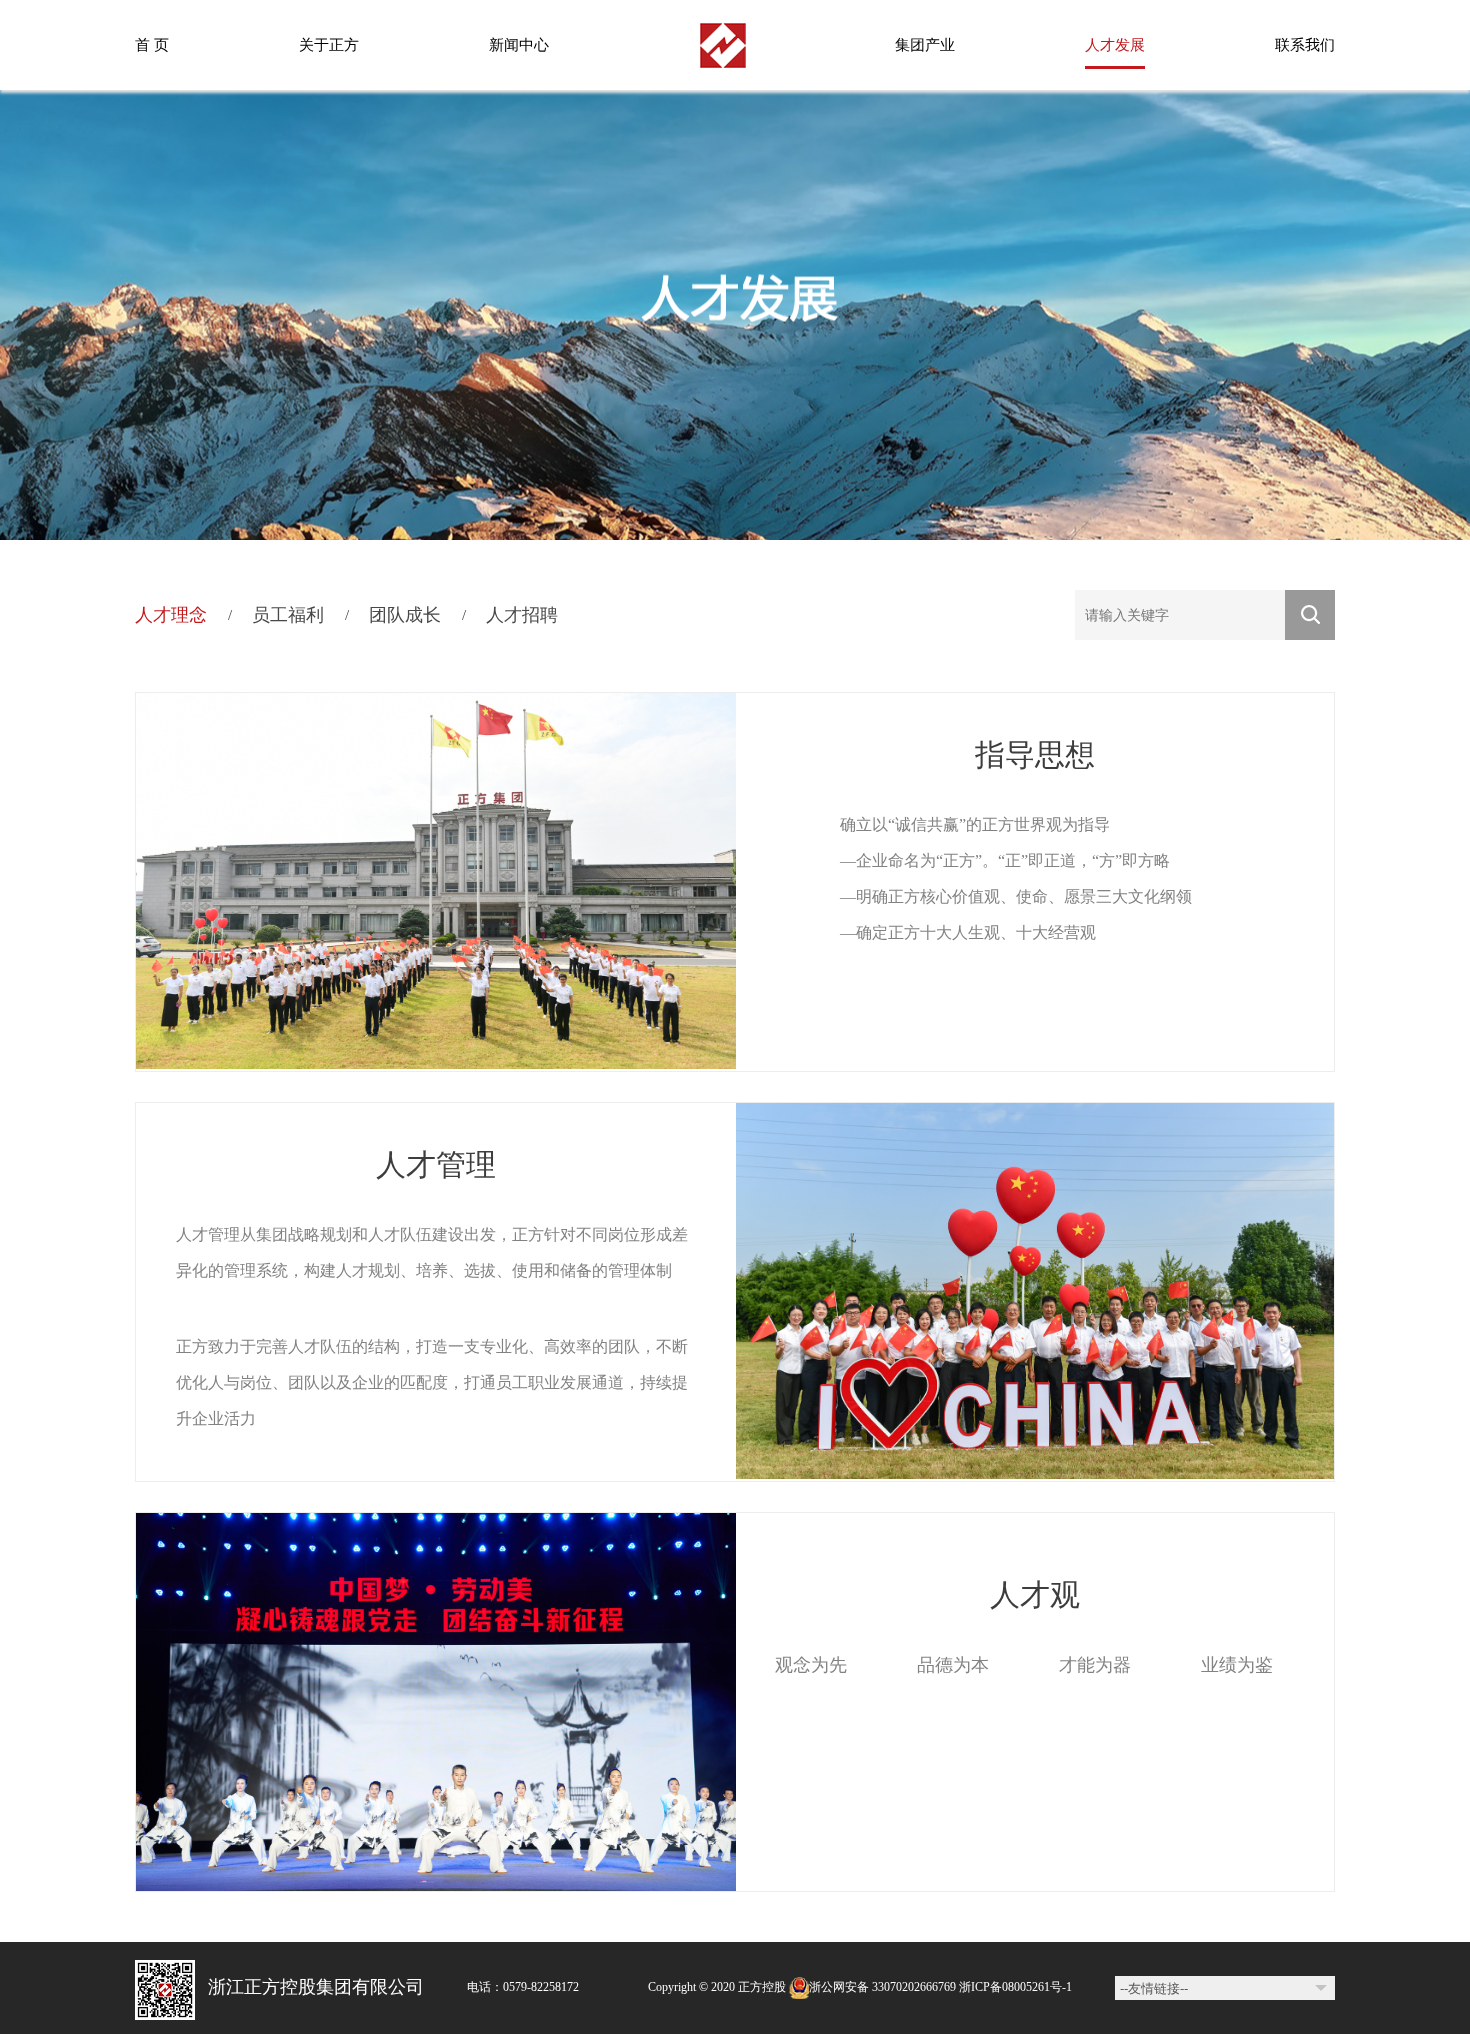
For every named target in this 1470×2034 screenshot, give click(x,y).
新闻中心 (519, 45)
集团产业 (925, 45)
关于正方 (329, 45)
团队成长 (405, 615)
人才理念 (171, 615)
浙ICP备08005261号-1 (1014, 1987)
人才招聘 (522, 615)
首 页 (152, 45)
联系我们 (1305, 45)
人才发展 (1115, 45)
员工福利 (288, 615)
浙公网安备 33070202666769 (882, 1987)
